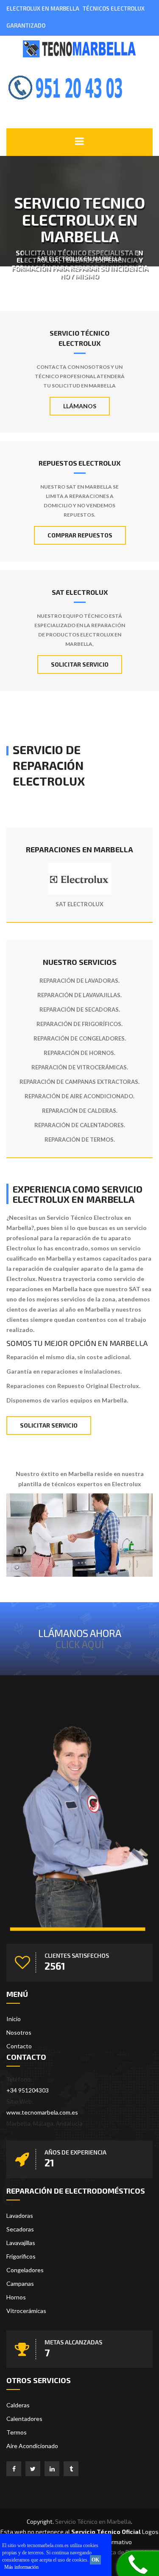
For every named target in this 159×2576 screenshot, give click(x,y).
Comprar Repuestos (80, 535)
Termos (17, 2432)
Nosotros (19, 2032)
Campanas (20, 2283)
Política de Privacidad (125, 2552)
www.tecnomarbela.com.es (42, 2112)
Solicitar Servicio (80, 664)
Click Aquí (80, 1644)
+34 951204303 (28, 2090)
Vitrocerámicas (26, 2311)
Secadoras (20, 2229)
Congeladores (25, 2270)
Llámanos (80, 406)
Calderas (18, 2405)
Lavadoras (20, 2215)
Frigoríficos (21, 2256)
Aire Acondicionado (32, 2446)
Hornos (16, 2297)
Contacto (19, 2046)
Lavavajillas (21, 2243)
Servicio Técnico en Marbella (93, 2521)
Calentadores (24, 2419)
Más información (21, 2567)
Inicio (14, 2019)
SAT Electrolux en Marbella (79, 259)
